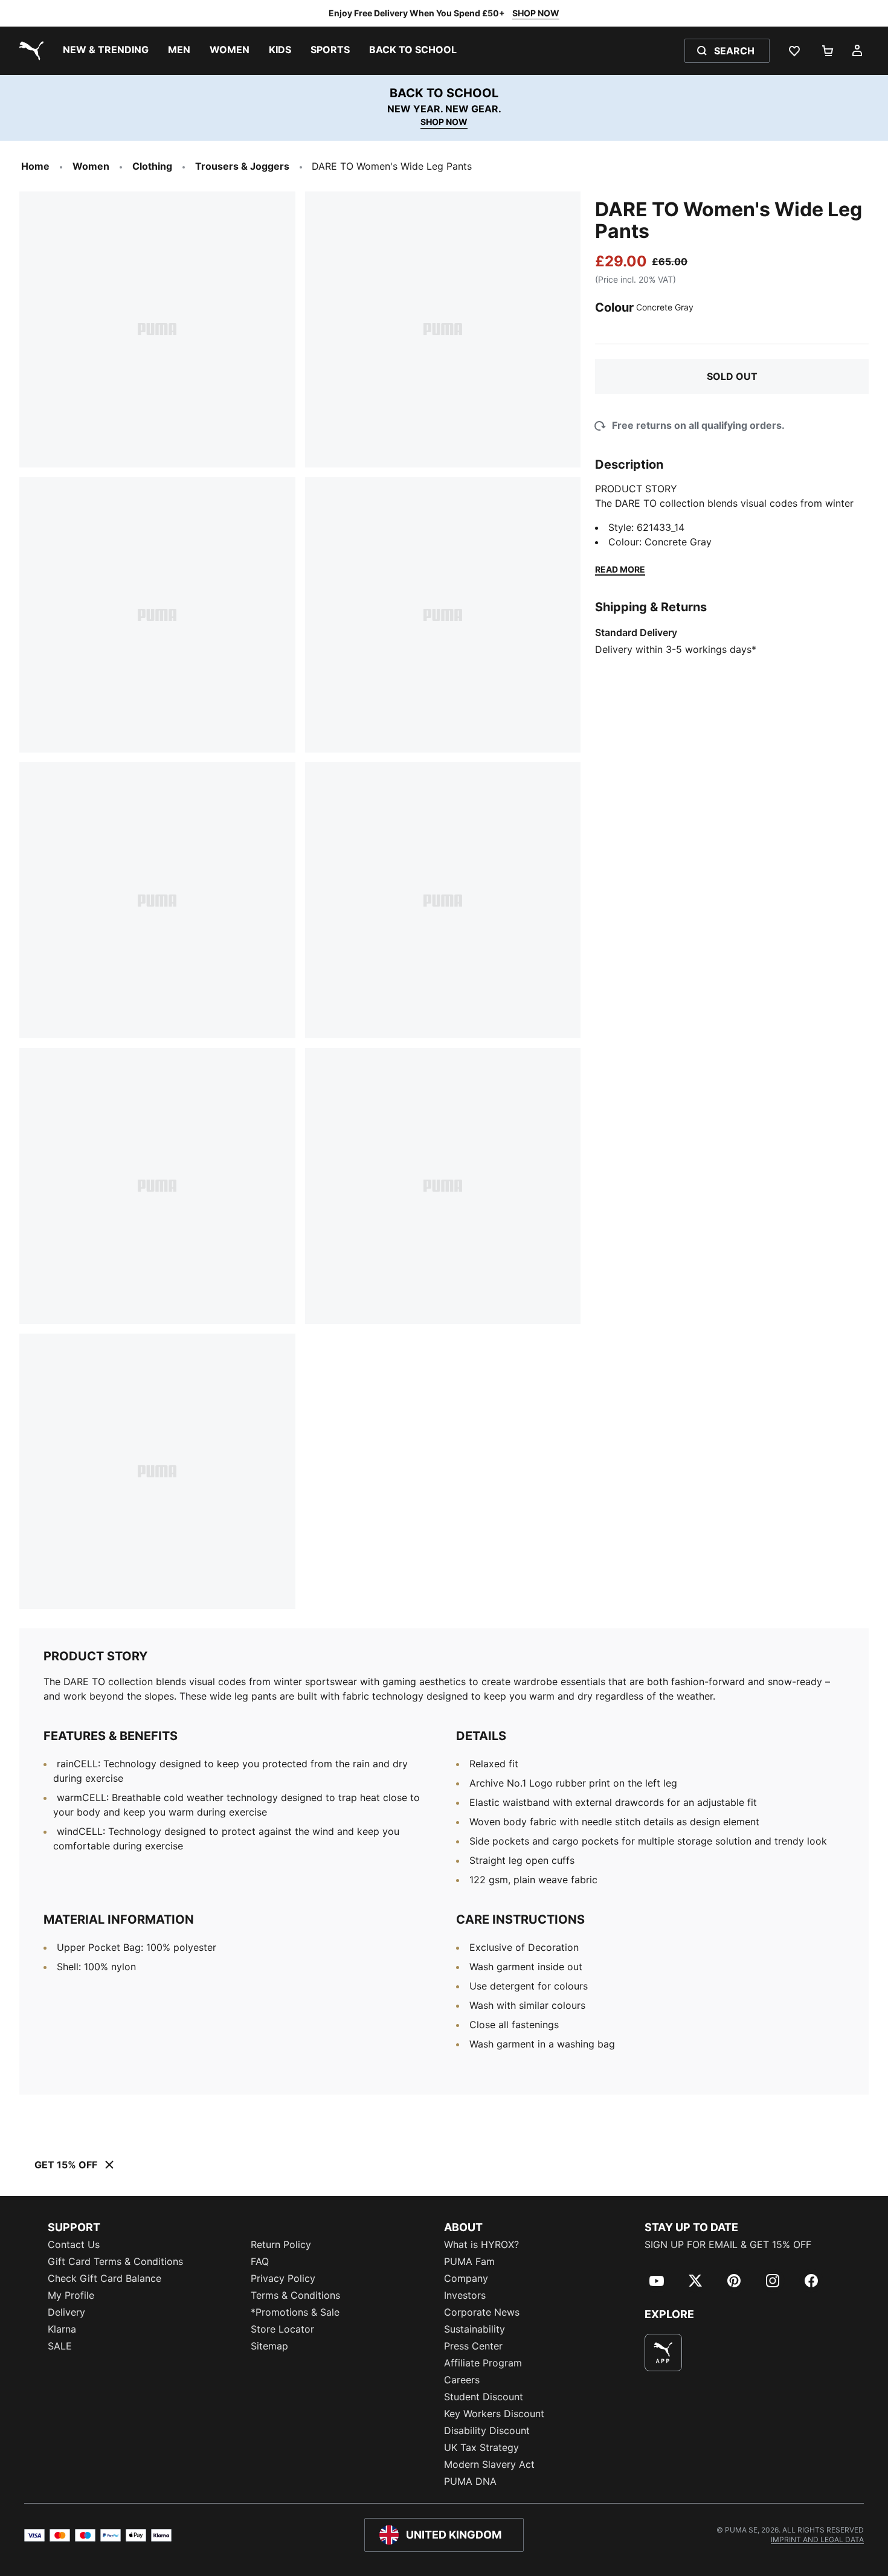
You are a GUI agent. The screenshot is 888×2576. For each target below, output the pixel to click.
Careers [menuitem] (462, 2380)
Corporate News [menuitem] (482, 2312)
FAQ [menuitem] (260, 2261)
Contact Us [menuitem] (74, 2244)
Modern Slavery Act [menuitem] (489, 2464)
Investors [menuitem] (465, 2295)
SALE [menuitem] (60, 2346)
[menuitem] (106, 51)
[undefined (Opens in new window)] (663, 2353)
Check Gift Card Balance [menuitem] (105, 2278)
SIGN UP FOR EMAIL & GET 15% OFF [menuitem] (728, 2244)
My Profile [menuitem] (71, 2295)
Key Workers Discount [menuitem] (494, 2414)
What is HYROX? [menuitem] (481, 2244)
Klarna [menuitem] (62, 2329)
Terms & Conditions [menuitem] (295, 2295)
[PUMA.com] (29, 51)
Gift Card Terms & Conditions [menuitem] (115, 2261)
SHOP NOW (536, 13)
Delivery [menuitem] (66, 2312)
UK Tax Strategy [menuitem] (481, 2447)
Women (91, 166)
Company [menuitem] (466, 2278)
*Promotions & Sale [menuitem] (295, 2312)
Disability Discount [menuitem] (487, 2430)
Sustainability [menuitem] (475, 2329)
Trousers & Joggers (242, 166)
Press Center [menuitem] (473, 2346)
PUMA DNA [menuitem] (470, 2481)
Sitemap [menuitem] (269, 2346)
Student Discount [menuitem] (484, 2397)
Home (35, 166)
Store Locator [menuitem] (282, 2329)
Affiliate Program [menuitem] (483, 2363)
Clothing (152, 166)
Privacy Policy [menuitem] (283, 2278)
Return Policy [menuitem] (281, 2244)
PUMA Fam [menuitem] (469, 2261)
